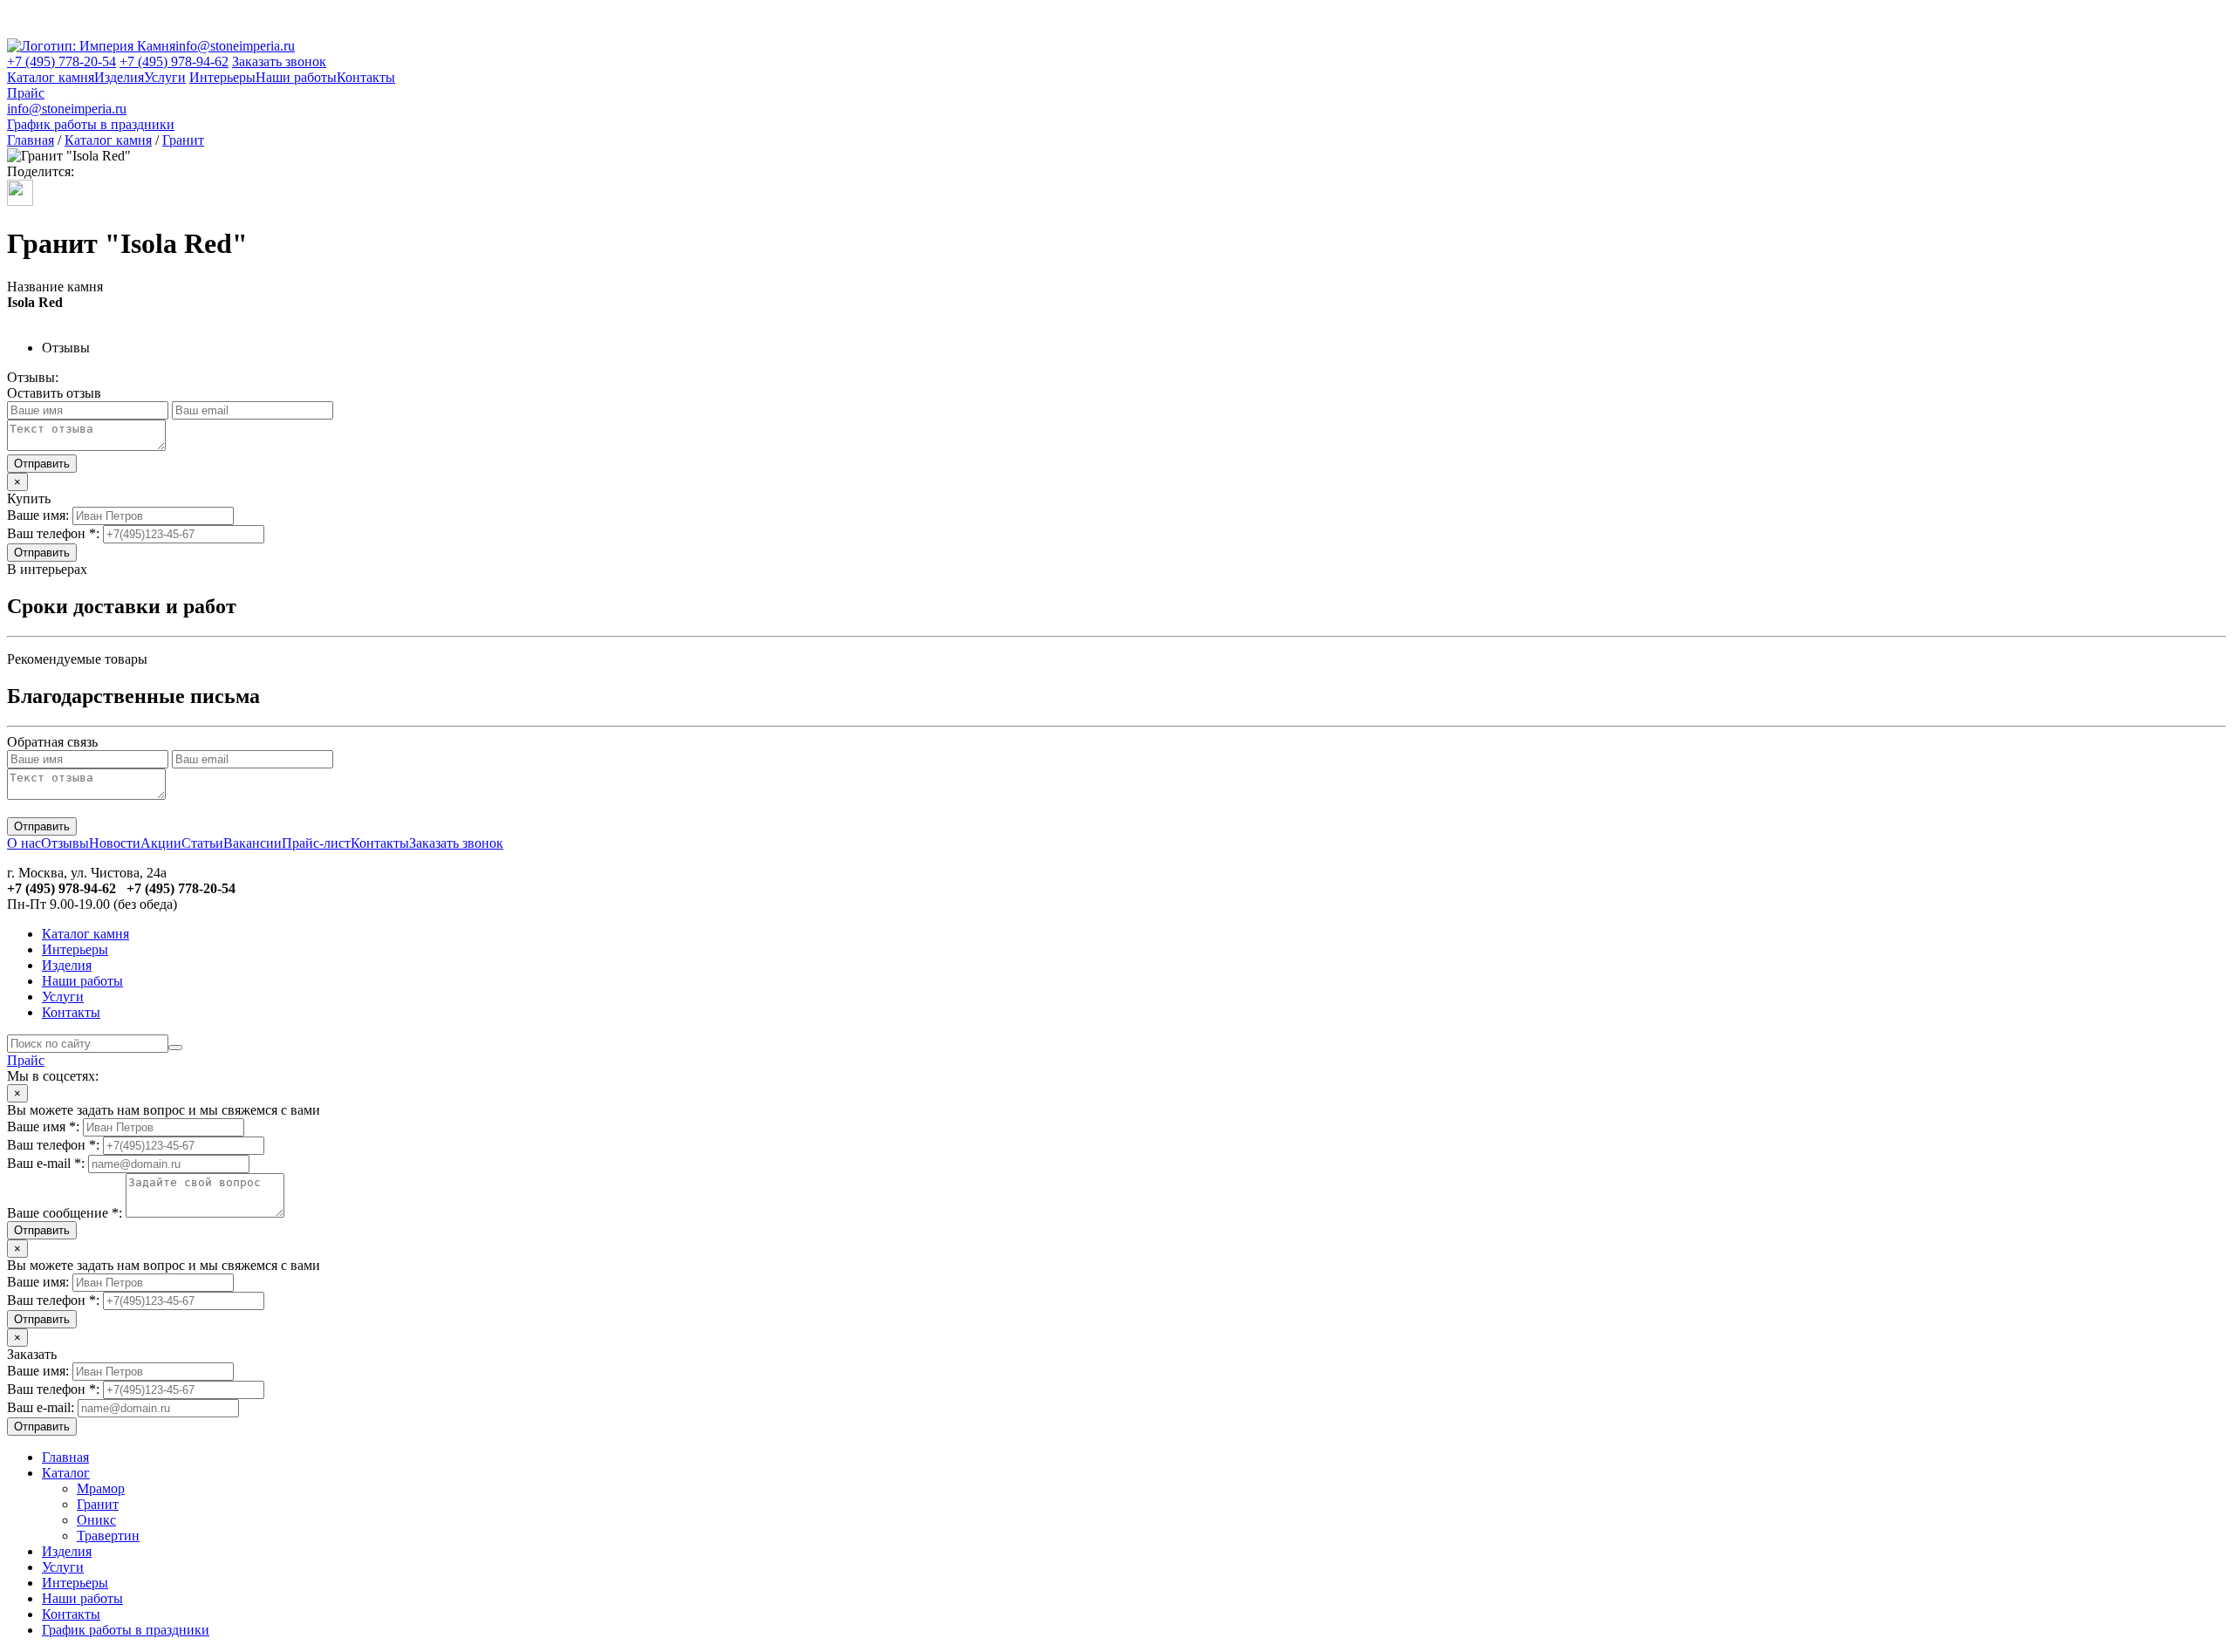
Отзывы (65, 843)
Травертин (108, 1536)
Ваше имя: (38, 515)
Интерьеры (222, 77)
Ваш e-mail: (41, 1407)
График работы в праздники (91, 124)
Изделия (119, 77)
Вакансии (253, 843)
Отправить (42, 553)
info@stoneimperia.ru (235, 46)
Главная (31, 140)
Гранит (183, 140)
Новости (115, 843)
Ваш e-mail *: (46, 1163)
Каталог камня (51, 77)
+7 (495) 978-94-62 (174, 61)
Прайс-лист (316, 843)
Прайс (26, 93)
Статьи (202, 843)
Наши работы (296, 77)
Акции (161, 843)
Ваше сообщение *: (65, 1213)
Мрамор (101, 1488)
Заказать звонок (279, 61)
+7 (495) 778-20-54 (61, 61)
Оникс (96, 1520)
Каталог (66, 1473)
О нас (24, 843)
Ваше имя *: (43, 1126)
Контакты (366, 77)
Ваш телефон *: (53, 533)
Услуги (165, 77)
